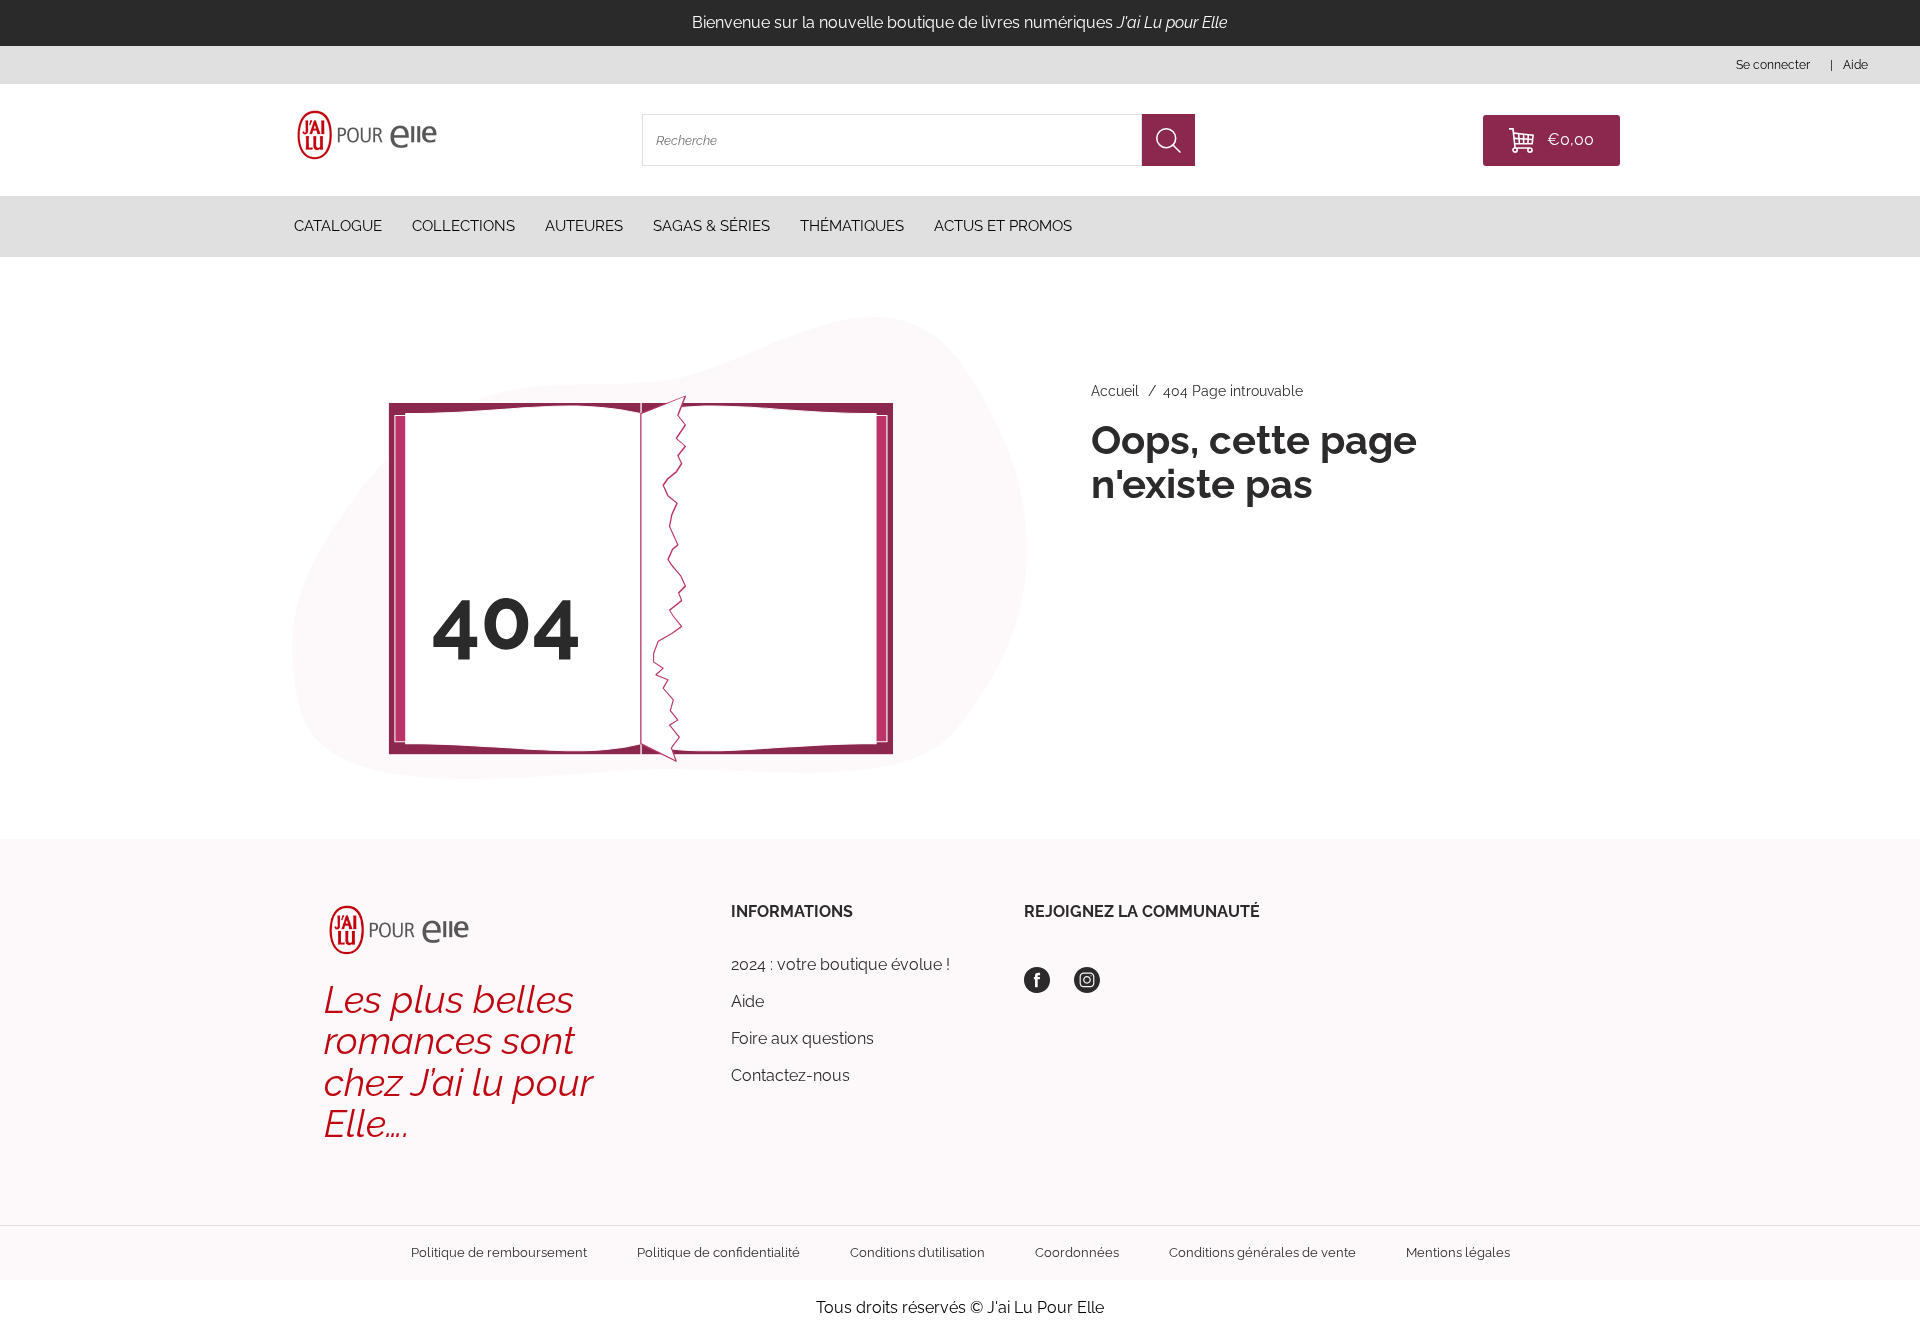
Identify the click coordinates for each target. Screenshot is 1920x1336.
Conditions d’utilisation (917, 1252)
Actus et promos (1003, 226)
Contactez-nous (790, 1075)
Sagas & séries (711, 226)
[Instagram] (1087, 980)
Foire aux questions (802, 1038)
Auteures (584, 226)
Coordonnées (1077, 1252)
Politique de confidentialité (718, 1252)
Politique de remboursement (499, 1252)
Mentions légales (1458, 1252)
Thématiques (852, 226)
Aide (747, 1001)
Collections (463, 226)
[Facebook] (1037, 980)
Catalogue (338, 226)
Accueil (1115, 391)
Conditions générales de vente (1262, 1252)
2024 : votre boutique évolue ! (840, 964)
